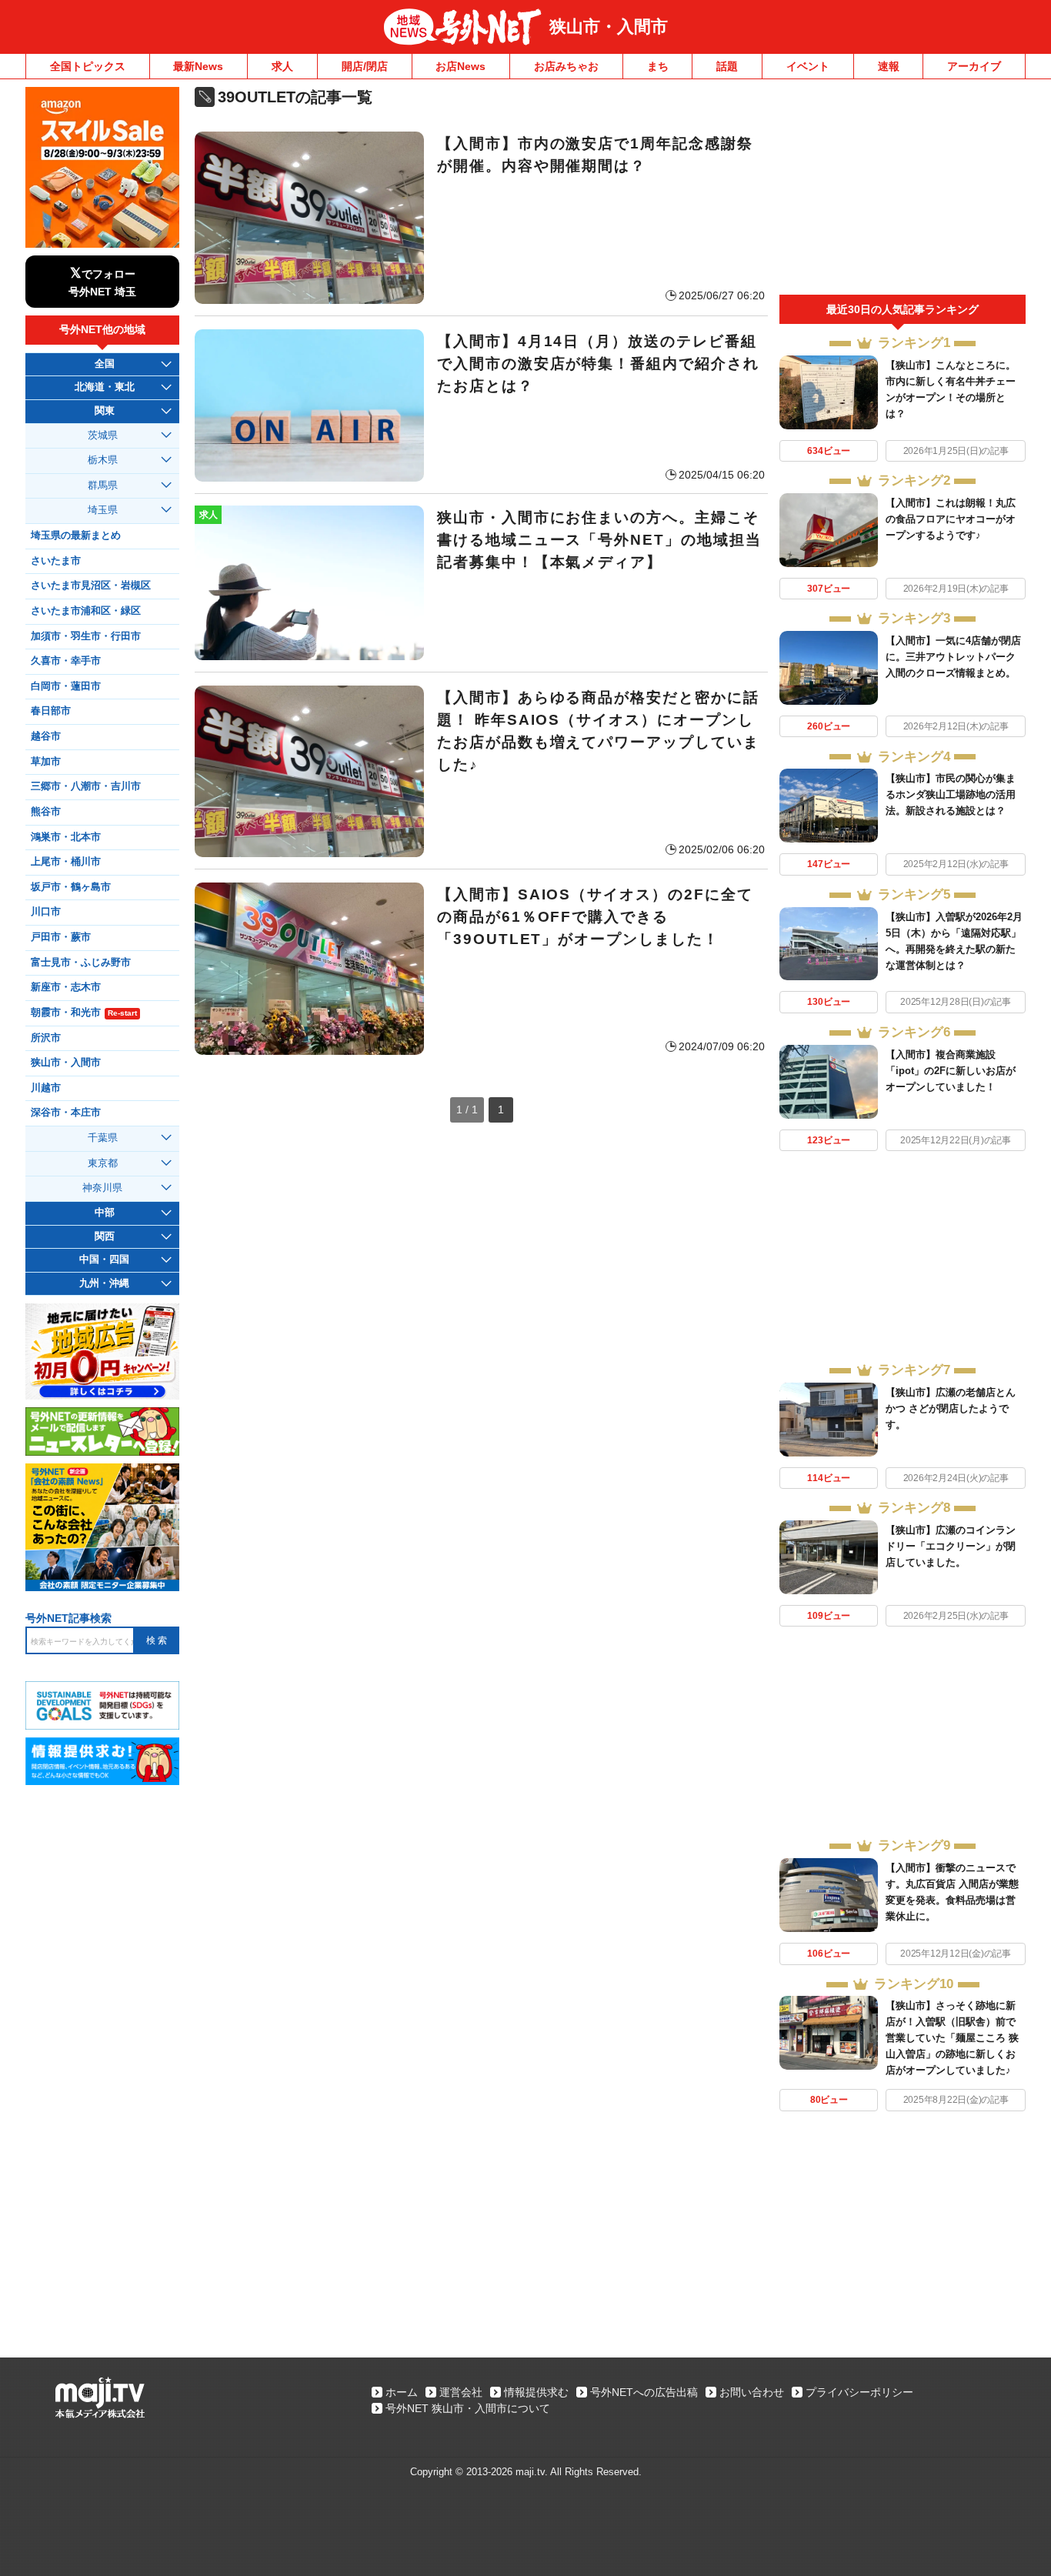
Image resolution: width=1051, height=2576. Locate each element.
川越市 (46, 1088)
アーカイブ (974, 66)
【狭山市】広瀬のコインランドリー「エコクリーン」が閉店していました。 (951, 1546)
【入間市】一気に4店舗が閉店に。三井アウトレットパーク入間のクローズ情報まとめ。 (953, 657)
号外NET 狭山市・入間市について (468, 2408)
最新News (198, 66)
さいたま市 (56, 561)
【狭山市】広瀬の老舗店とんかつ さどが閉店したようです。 (951, 1408)
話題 (727, 66)
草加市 (46, 762)
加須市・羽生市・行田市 (86, 636)
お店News (460, 66)
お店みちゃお (566, 66)
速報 (889, 66)
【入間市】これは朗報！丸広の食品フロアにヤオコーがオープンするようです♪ (951, 519)
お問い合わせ (752, 2392)
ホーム (402, 2392)
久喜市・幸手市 (66, 661)
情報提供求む (536, 2392)
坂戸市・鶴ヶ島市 (71, 887)
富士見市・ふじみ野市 (81, 963)
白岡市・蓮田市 (66, 686)
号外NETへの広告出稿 (644, 2392)
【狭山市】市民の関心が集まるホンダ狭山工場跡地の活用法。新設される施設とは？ (951, 794)
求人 (282, 66)
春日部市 (51, 711)
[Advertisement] (903, 191)
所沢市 (46, 1038)
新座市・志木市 (66, 987)
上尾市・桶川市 (66, 862)
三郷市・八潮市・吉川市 (86, 786)
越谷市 (46, 736)
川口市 (46, 912)
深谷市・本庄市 (66, 1113)
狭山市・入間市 (609, 27)
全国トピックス (88, 66)
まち (658, 66)
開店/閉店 (365, 66)
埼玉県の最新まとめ (76, 536)
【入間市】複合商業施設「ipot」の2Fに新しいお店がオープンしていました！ (951, 1071)
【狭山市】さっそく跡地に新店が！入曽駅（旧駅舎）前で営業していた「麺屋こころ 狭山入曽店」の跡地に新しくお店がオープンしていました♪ (952, 2038)
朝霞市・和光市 (84, 1013)
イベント (808, 66)
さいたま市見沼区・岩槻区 (91, 586)
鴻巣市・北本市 (66, 837)
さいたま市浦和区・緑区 (86, 611)
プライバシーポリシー (859, 2392)
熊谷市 (46, 812)
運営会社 (461, 2392)
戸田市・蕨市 (61, 937)
